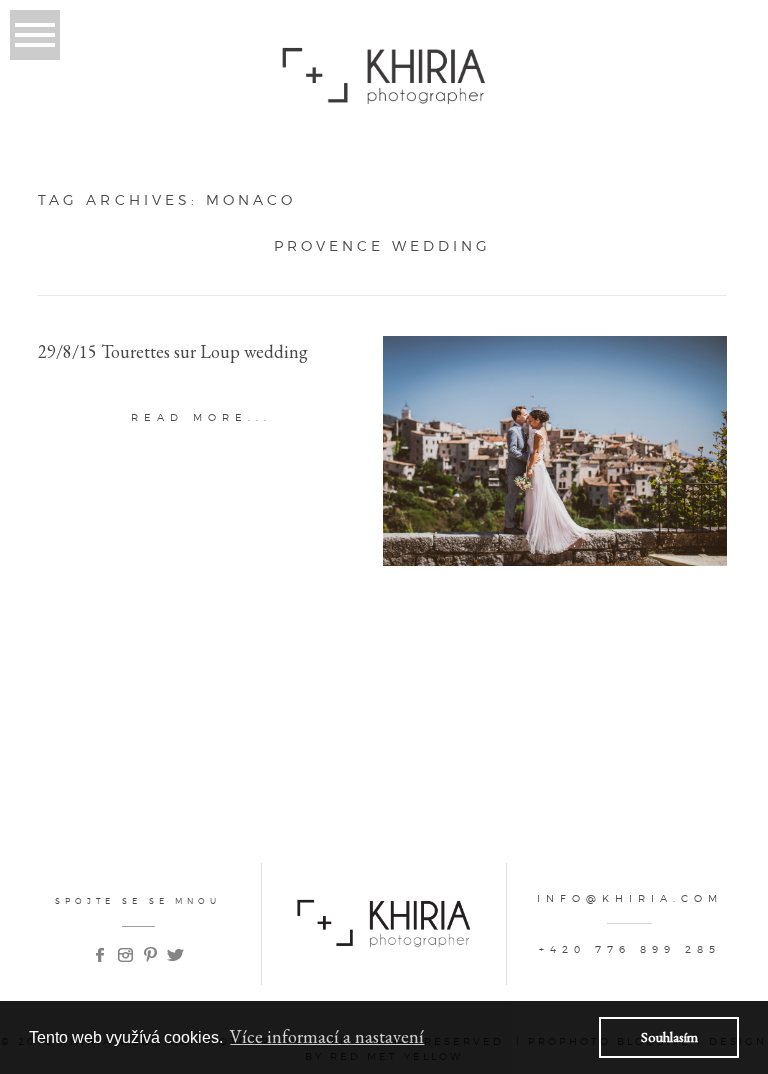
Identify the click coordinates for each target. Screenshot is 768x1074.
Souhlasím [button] (669, 1036)
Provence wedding (383, 246)
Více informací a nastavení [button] (327, 1036)
